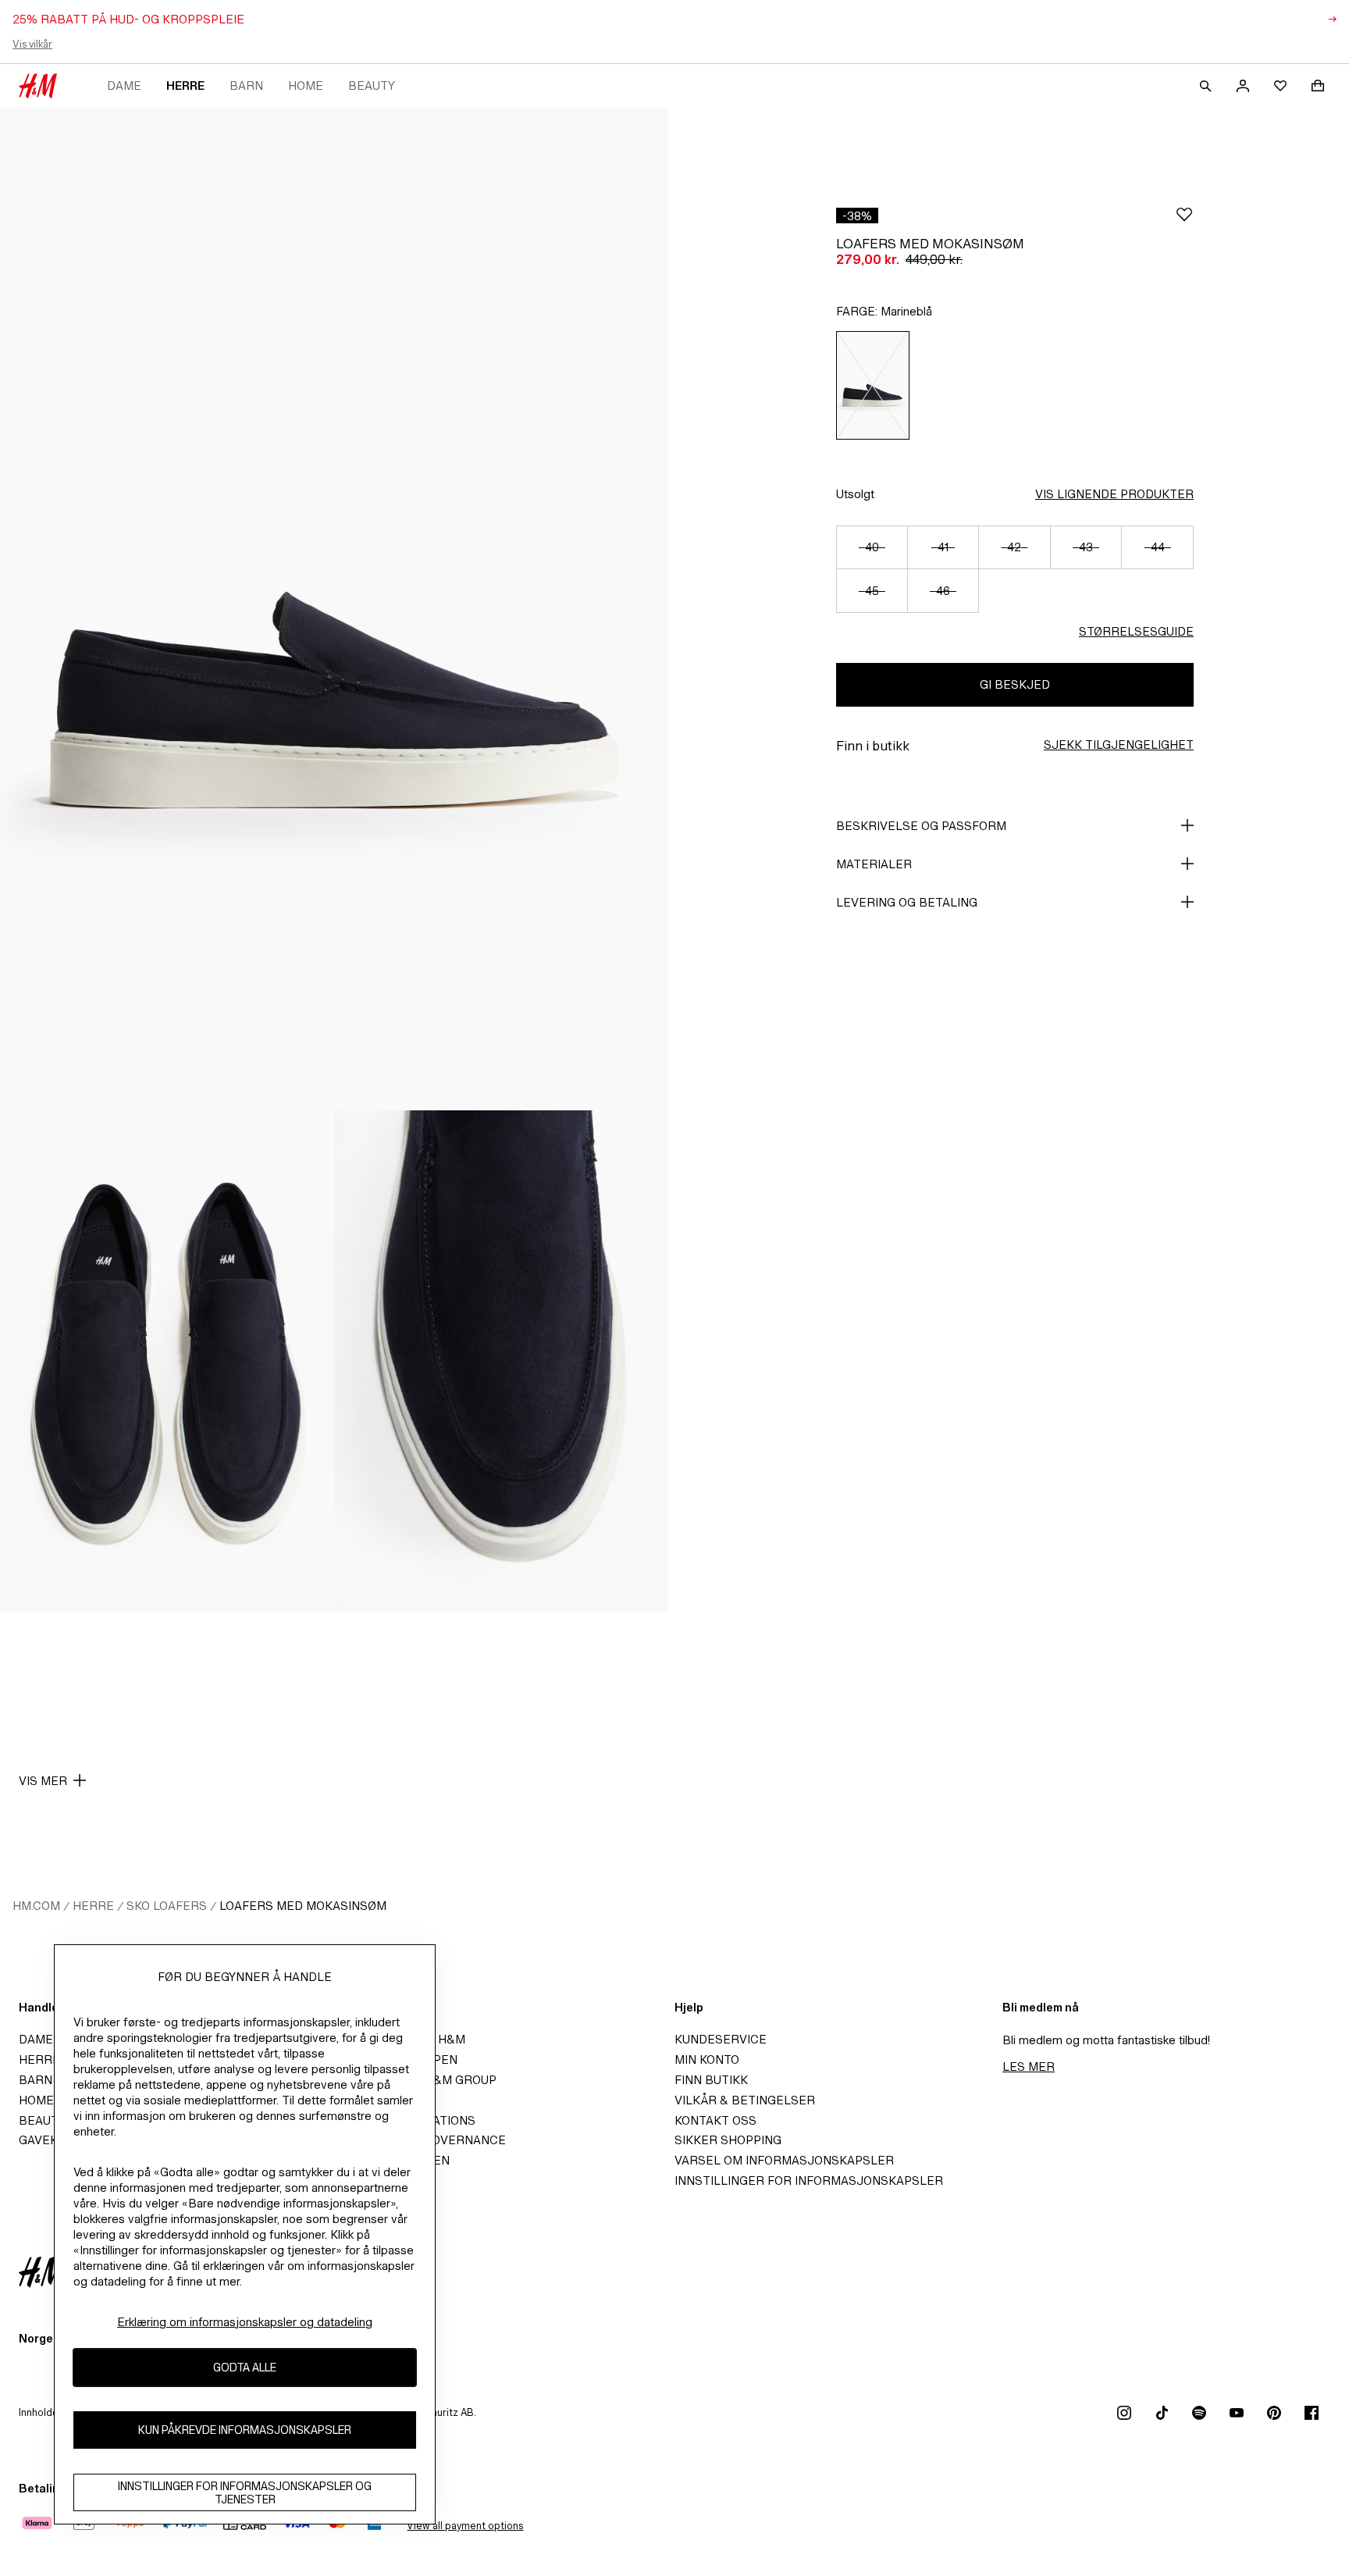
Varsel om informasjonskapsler (784, 2160)
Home (306, 86)
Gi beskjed (1015, 684)
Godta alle (245, 2368)
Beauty (372, 86)
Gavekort (50, 2140)
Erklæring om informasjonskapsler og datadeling (245, 2322)
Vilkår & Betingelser (745, 2100)
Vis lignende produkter (1114, 494)
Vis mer (43, 1781)
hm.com (36, 1906)
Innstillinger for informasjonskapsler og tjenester (245, 2492)
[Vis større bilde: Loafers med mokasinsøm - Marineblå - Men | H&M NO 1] (334, 609)
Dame (124, 86)
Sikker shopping (728, 2140)
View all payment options (465, 2526)
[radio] (873, 385)
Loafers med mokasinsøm (303, 1906)
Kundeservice (721, 2039)
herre (185, 86)
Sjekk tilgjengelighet (1119, 745)
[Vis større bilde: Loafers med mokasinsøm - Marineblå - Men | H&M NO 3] (501, 1361)
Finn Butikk (711, 2080)
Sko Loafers (167, 1906)
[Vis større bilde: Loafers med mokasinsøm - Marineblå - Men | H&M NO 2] (167, 1361)
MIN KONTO (707, 2059)
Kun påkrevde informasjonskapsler (245, 2430)
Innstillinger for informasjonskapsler (809, 2181)
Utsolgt (855, 494)
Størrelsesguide (1136, 631)
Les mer (1029, 2067)
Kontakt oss (715, 2120)
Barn (246, 86)
